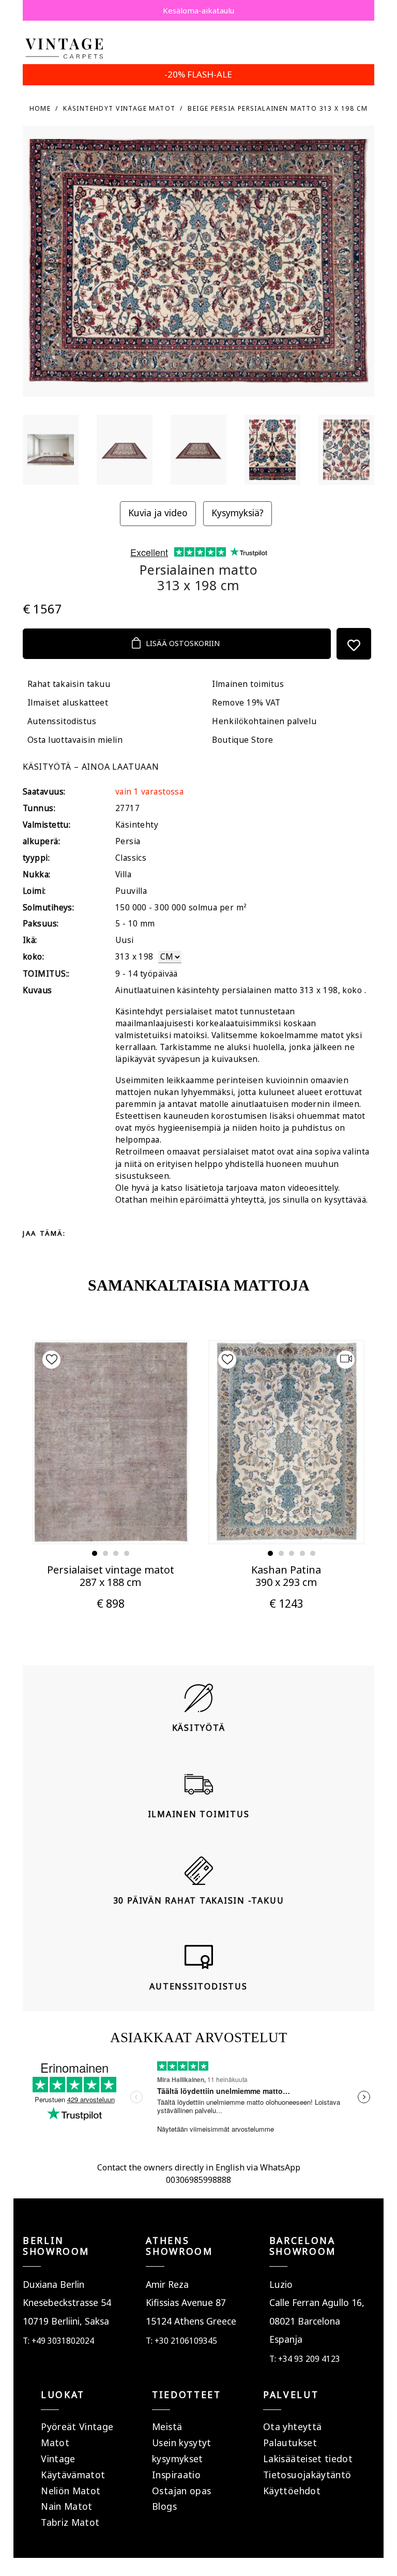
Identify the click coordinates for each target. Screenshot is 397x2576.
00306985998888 (198, 2180)
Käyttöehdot (292, 2491)
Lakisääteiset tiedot (308, 2459)
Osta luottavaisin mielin (75, 740)
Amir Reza (167, 2284)
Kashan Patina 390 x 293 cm (286, 1576)
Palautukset (290, 2443)
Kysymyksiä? (238, 513)
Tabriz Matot (70, 2522)
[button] (95, 1553)
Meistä (167, 2427)
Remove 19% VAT (246, 703)
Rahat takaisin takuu (69, 684)
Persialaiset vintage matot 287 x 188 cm (111, 1576)
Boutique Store (242, 740)
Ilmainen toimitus (248, 684)
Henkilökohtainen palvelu (264, 721)
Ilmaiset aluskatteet (68, 703)
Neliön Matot (71, 2491)
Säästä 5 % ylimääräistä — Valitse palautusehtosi (198, 10)
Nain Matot (67, 2506)
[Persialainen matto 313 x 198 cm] (51, 450)
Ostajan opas (181, 2491)
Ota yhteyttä (292, 2427)
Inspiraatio (176, 2475)
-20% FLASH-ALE (198, 74)
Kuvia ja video (158, 513)
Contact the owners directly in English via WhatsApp (199, 2167)
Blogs (164, 2506)
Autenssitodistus (62, 721)
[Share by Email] (163, 1233)
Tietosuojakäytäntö (307, 2475)
